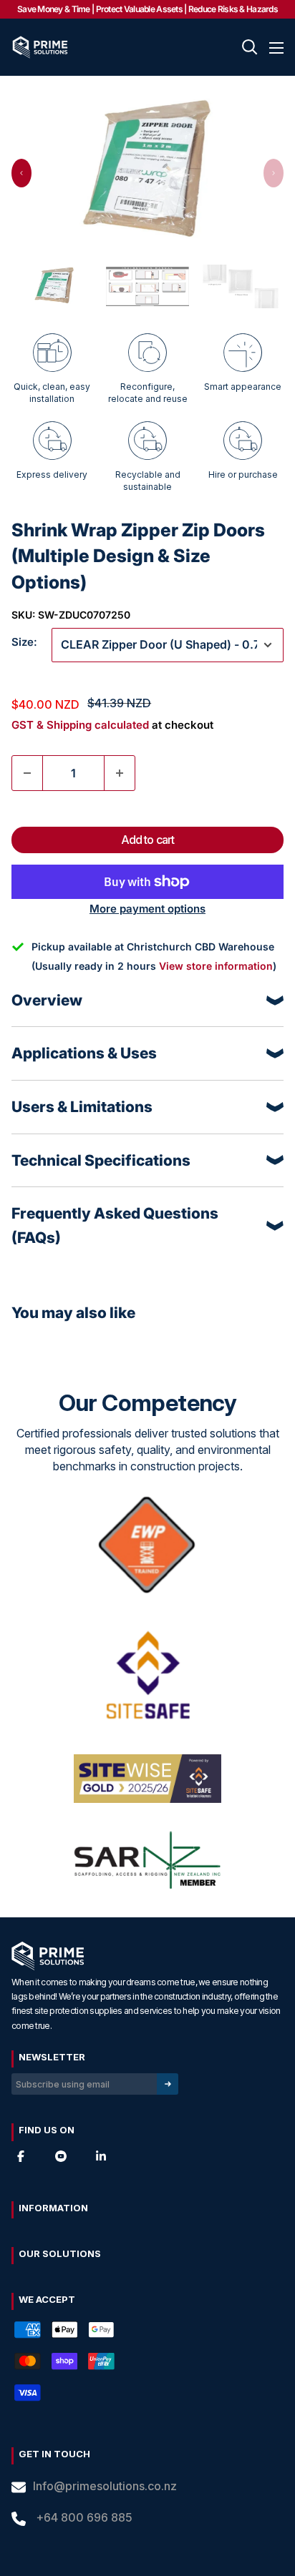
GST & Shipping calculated (80, 725)
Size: (24, 642)
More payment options (147, 909)
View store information (216, 966)
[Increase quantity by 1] (120, 773)
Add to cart (147, 840)
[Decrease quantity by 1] (27, 773)
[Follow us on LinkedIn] (101, 2156)
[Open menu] (276, 48)
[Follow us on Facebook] (21, 2156)
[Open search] (250, 47)
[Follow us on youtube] (61, 2156)
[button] (21, 173)
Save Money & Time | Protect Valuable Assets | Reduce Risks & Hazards (147, 9)
